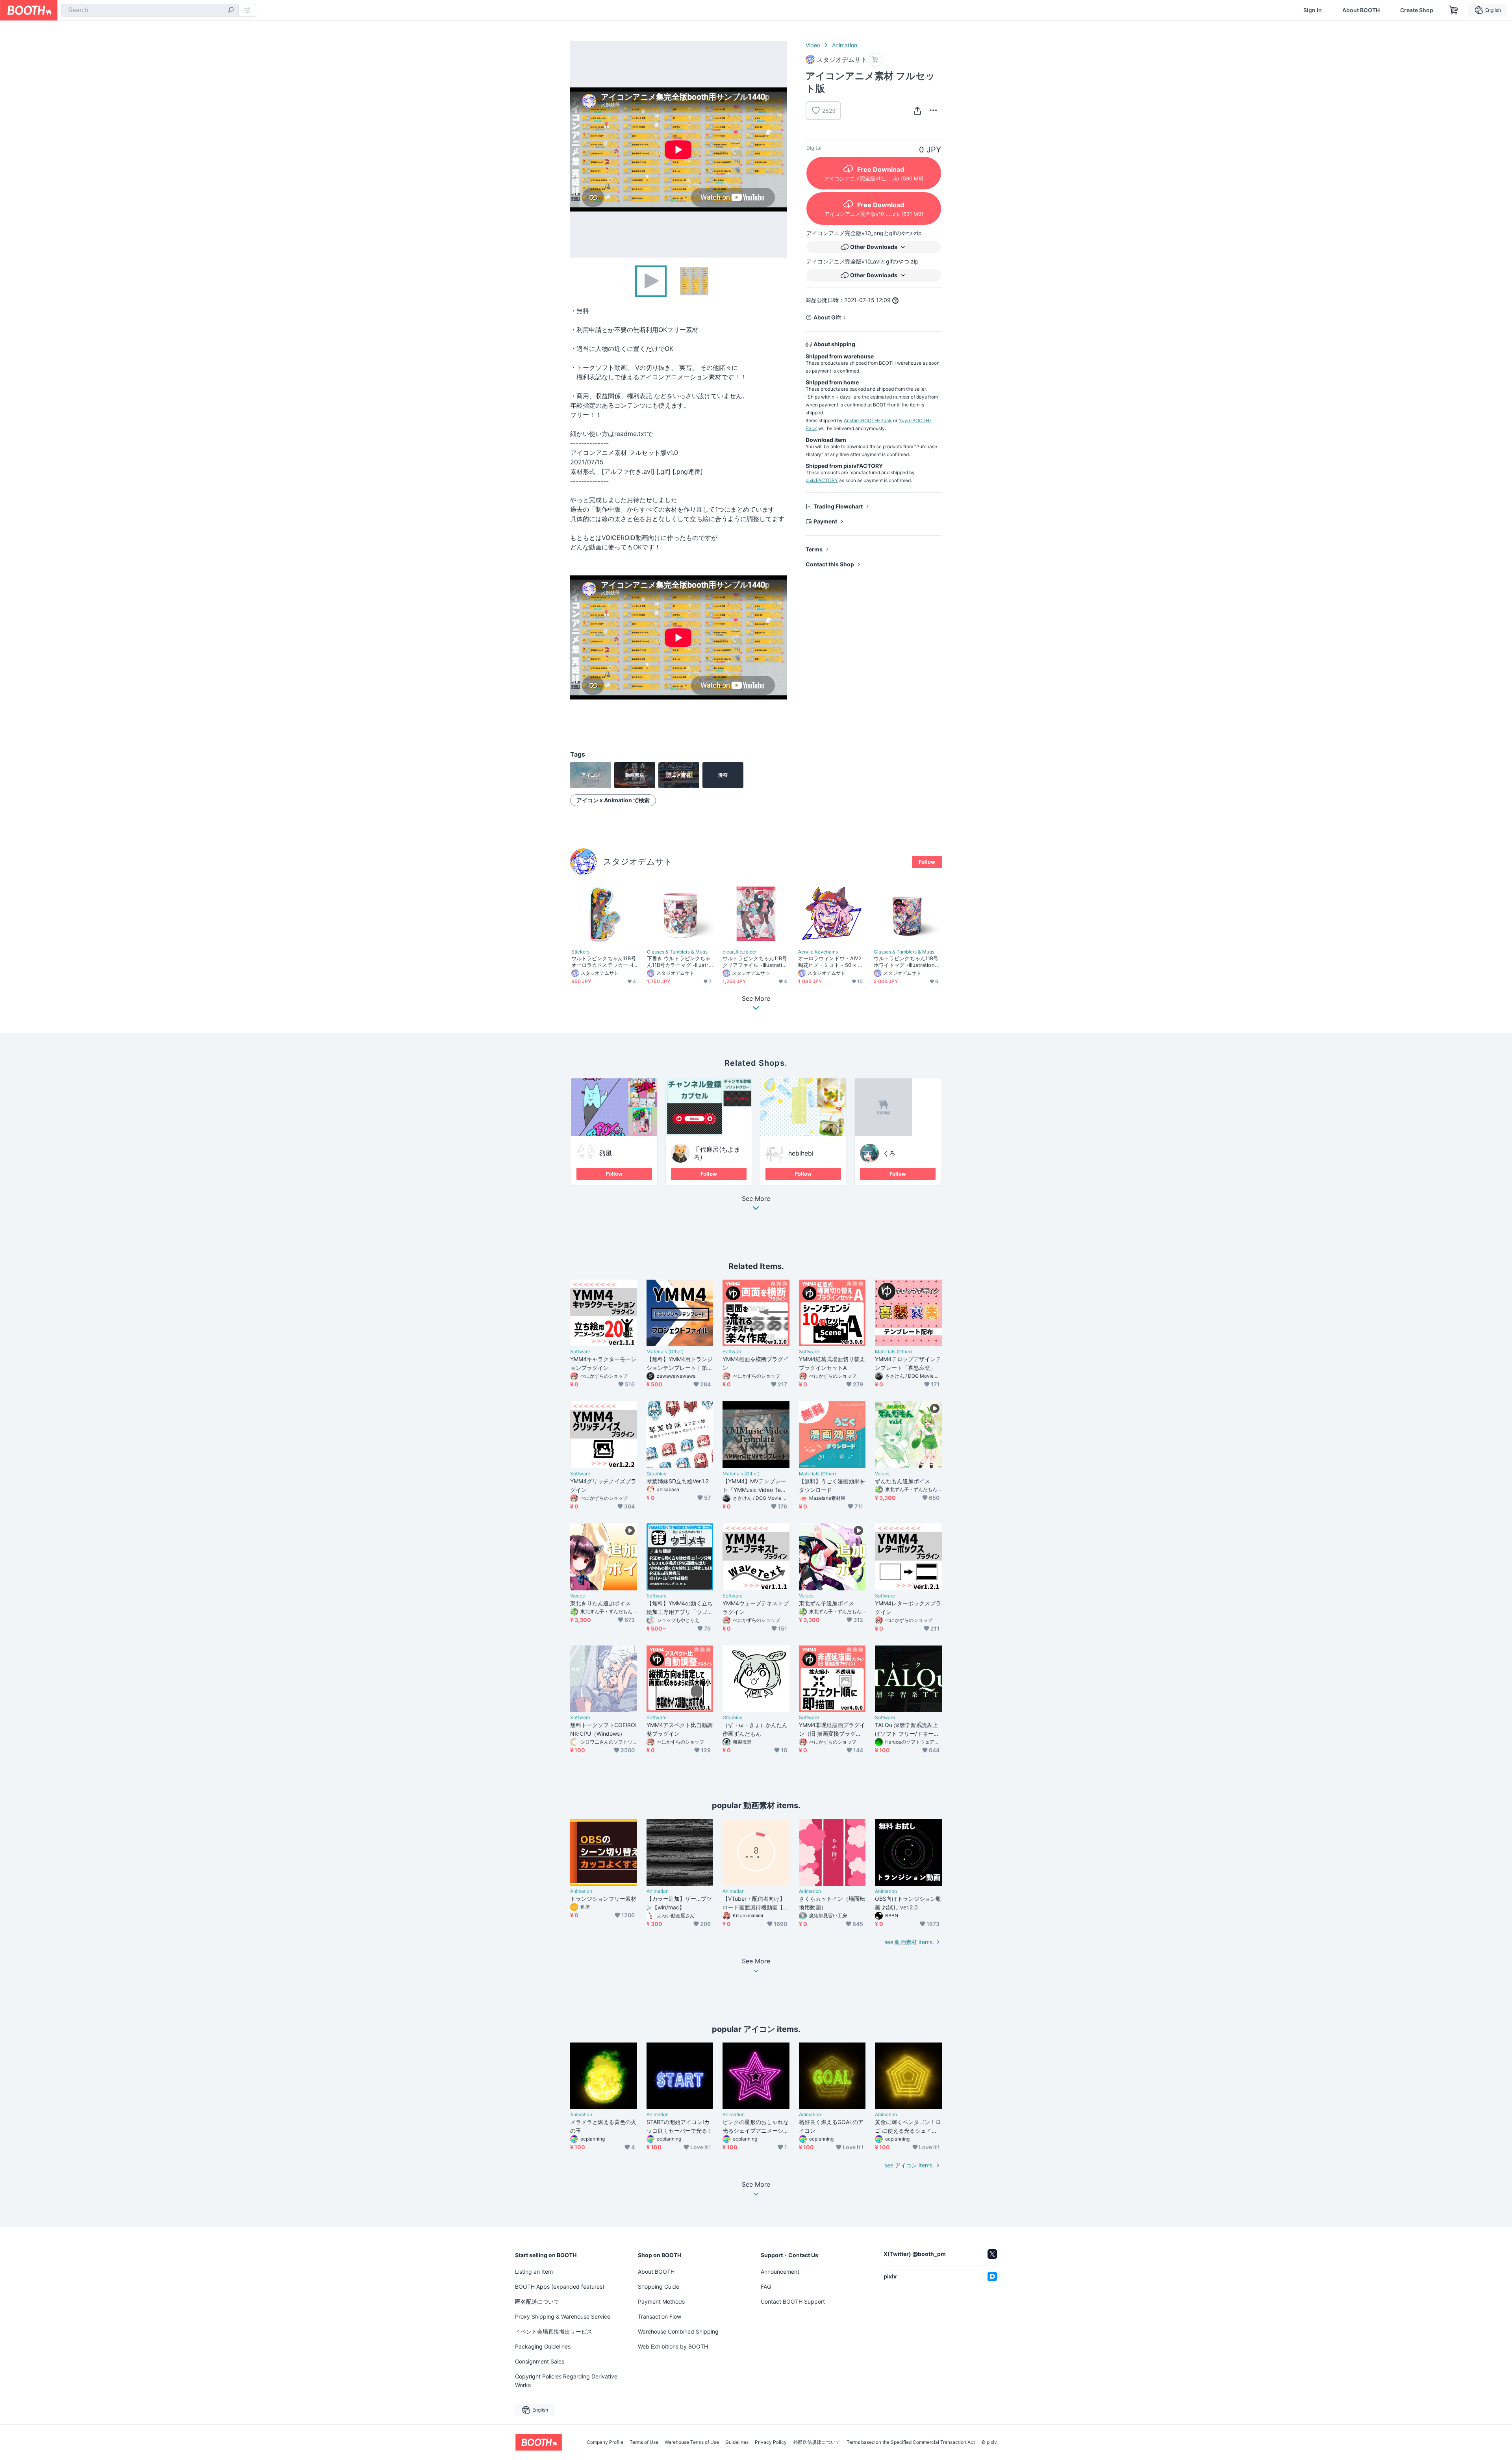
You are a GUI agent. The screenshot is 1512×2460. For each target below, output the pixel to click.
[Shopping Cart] (1454, 10)
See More (756, 1199)
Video (813, 45)
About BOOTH (1361, 10)
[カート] (876, 60)
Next (780, 149)
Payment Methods (661, 2301)
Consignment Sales (540, 2361)
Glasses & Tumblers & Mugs (677, 952)
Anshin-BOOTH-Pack (868, 420)
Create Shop (1417, 10)
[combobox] (150, 10)
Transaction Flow (660, 2316)
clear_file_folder (740, 952)
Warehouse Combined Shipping (678, 2331)
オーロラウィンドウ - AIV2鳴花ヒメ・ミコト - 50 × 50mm (831, 962)
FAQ (766, 2287)
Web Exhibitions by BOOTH (673, 2346)
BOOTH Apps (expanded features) (560, 2287)
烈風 (606, 1153)
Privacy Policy (771, 2442)
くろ (889, 1153)
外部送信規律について (817, 2442)
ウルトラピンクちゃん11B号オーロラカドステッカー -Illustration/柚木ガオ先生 (604, 962)
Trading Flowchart (838, 506)
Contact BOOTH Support (793, 2301)
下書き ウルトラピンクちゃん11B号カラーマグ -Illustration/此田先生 (680, 962)
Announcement (780, 2272)
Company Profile (605, 2442)
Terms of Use (644, 2442)
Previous (576, 149)
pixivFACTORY (822, 480)
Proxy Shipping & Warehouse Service (563, 2316)
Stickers (580, 952)
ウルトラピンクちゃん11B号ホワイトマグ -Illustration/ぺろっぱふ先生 (906, 962)
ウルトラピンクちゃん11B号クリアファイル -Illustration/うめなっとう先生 (755, 962)
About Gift (827, 317)
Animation (845, 45)
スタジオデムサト (638, 862)
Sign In (1313, 10)
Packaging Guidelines (543, 2346)
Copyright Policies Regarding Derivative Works (566, 2381)
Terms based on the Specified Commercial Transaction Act (911, 2442)
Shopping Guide (659, 2287)
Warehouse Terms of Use (692, 2442)
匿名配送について (537, 2301)
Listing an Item (534, 2272)
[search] (231, 11)
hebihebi (801, 1153)
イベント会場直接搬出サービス (554, 2331)
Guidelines (737, 2442)
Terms (814, 549)
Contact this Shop (830, 564)
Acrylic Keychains (818, 952)
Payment (825, 521)
